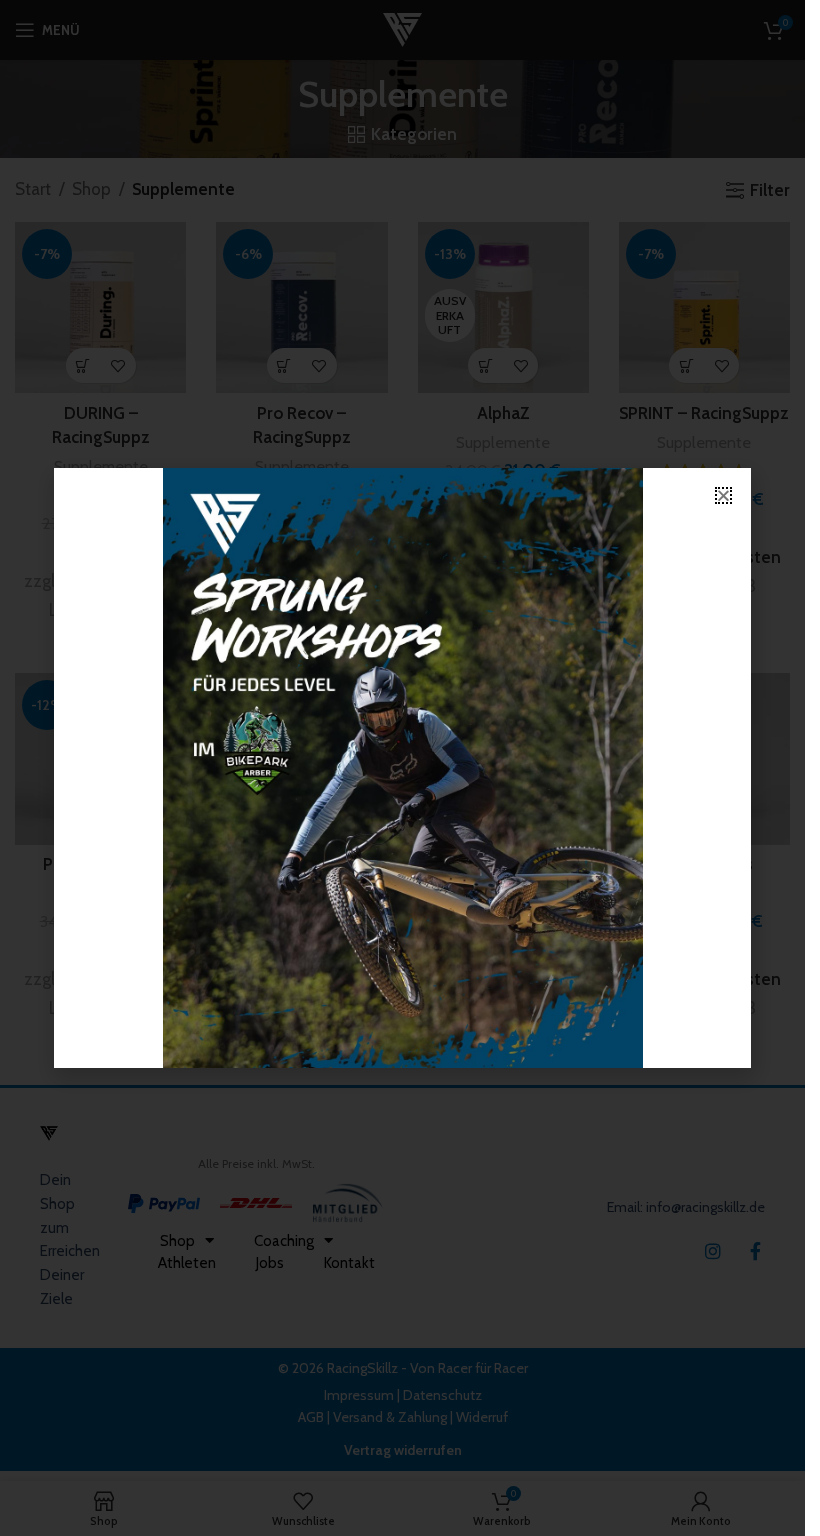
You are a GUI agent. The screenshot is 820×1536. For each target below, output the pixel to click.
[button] (723, 495)
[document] (402, 768)
